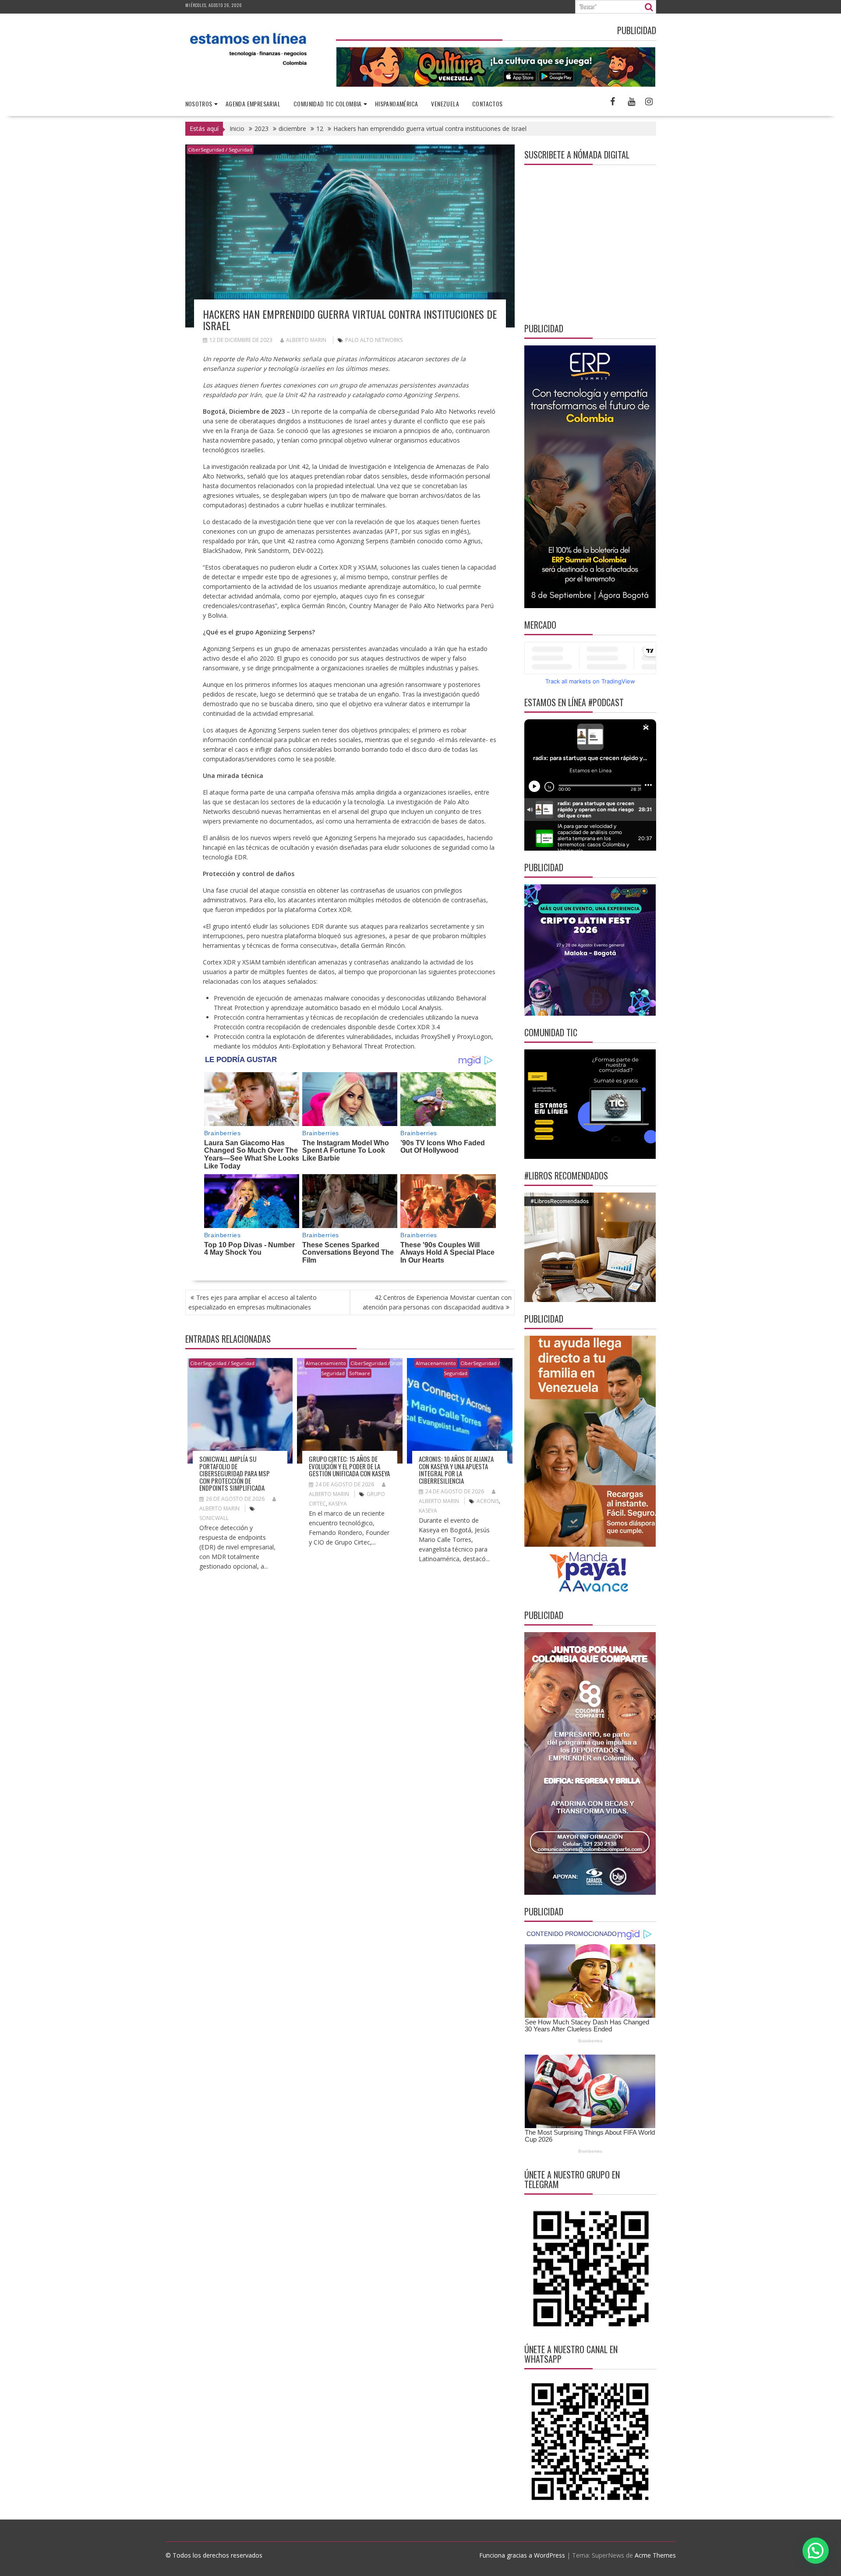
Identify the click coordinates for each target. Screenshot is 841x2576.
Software (360, 1373)
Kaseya (338, 1504)
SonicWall (214, 1518)
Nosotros (199, 104)
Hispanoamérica (397, 104)
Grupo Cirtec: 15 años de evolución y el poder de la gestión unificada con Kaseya (349, 1466)
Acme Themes (655, 2555)
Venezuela (445, 104)
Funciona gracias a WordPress (522, 2555)
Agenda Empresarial (253, 104)
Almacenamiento (326, 1363)
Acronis (488, 1501)
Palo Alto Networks (374, 340)
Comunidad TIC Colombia (328, 104)
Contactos (488, 104)
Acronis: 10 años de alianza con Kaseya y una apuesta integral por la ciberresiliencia (456, 1470)
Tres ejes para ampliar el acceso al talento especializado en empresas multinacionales (253, 1302)
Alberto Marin (306, 340)
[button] (816, 2551)
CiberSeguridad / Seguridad (220, 150)
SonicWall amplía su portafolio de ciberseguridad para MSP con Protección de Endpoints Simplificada (235, 1473)
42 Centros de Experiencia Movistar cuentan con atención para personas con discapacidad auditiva (437, 1302)
